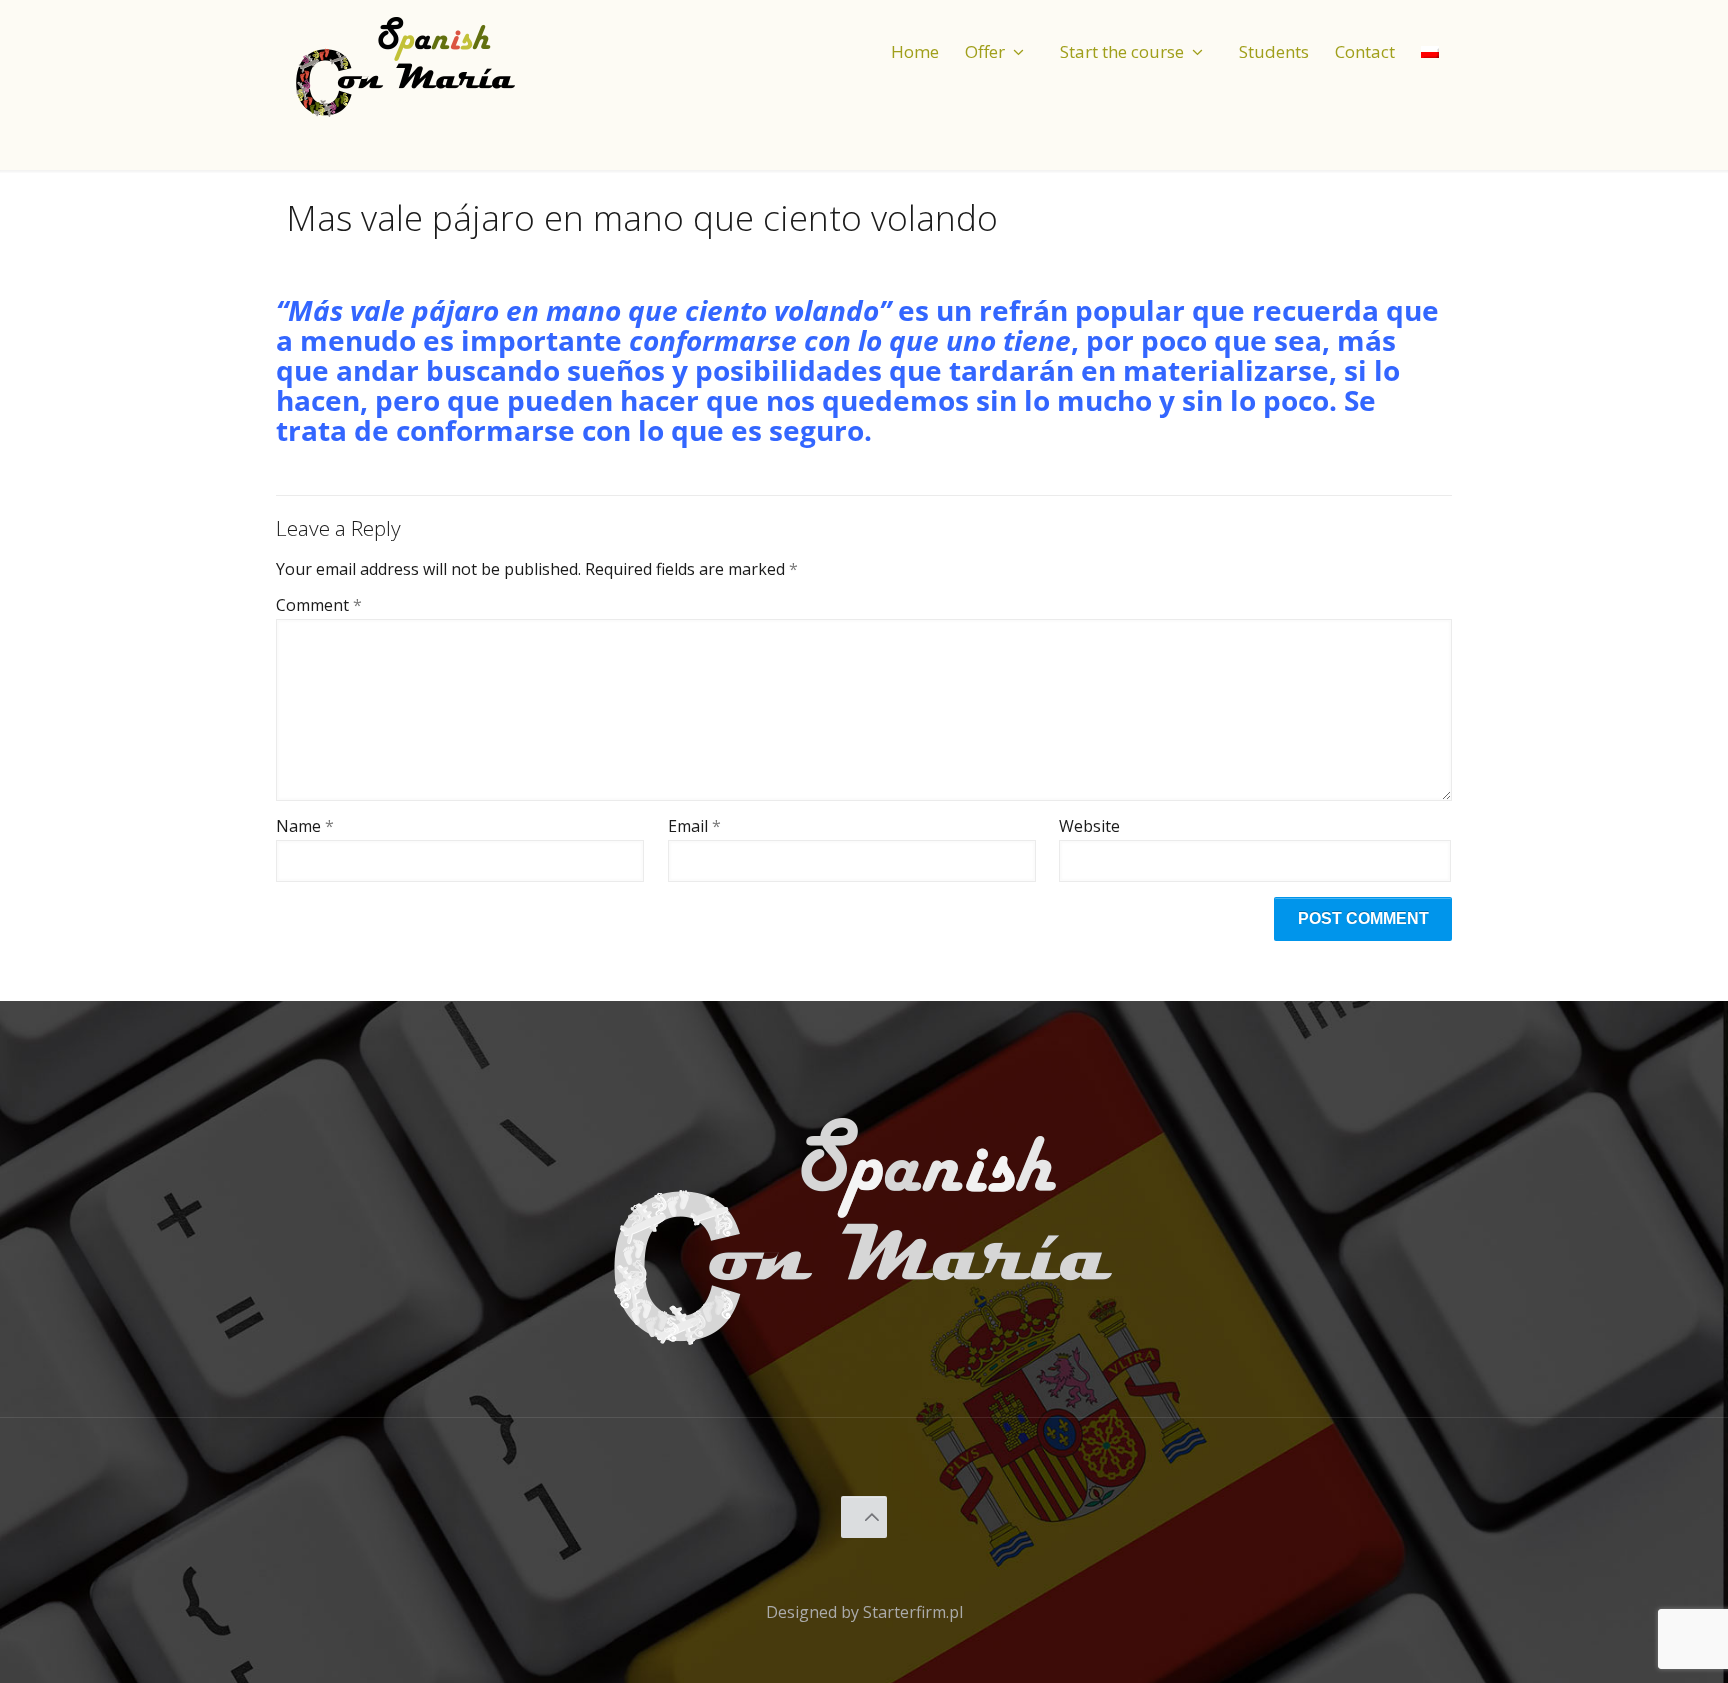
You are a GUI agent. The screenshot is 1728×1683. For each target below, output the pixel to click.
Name (305, 826)
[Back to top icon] (864, 1517)
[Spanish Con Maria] (406, 65)
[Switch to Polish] (1430, 34)
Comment (319, 605)
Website (1089, 826)
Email (694, 826)
